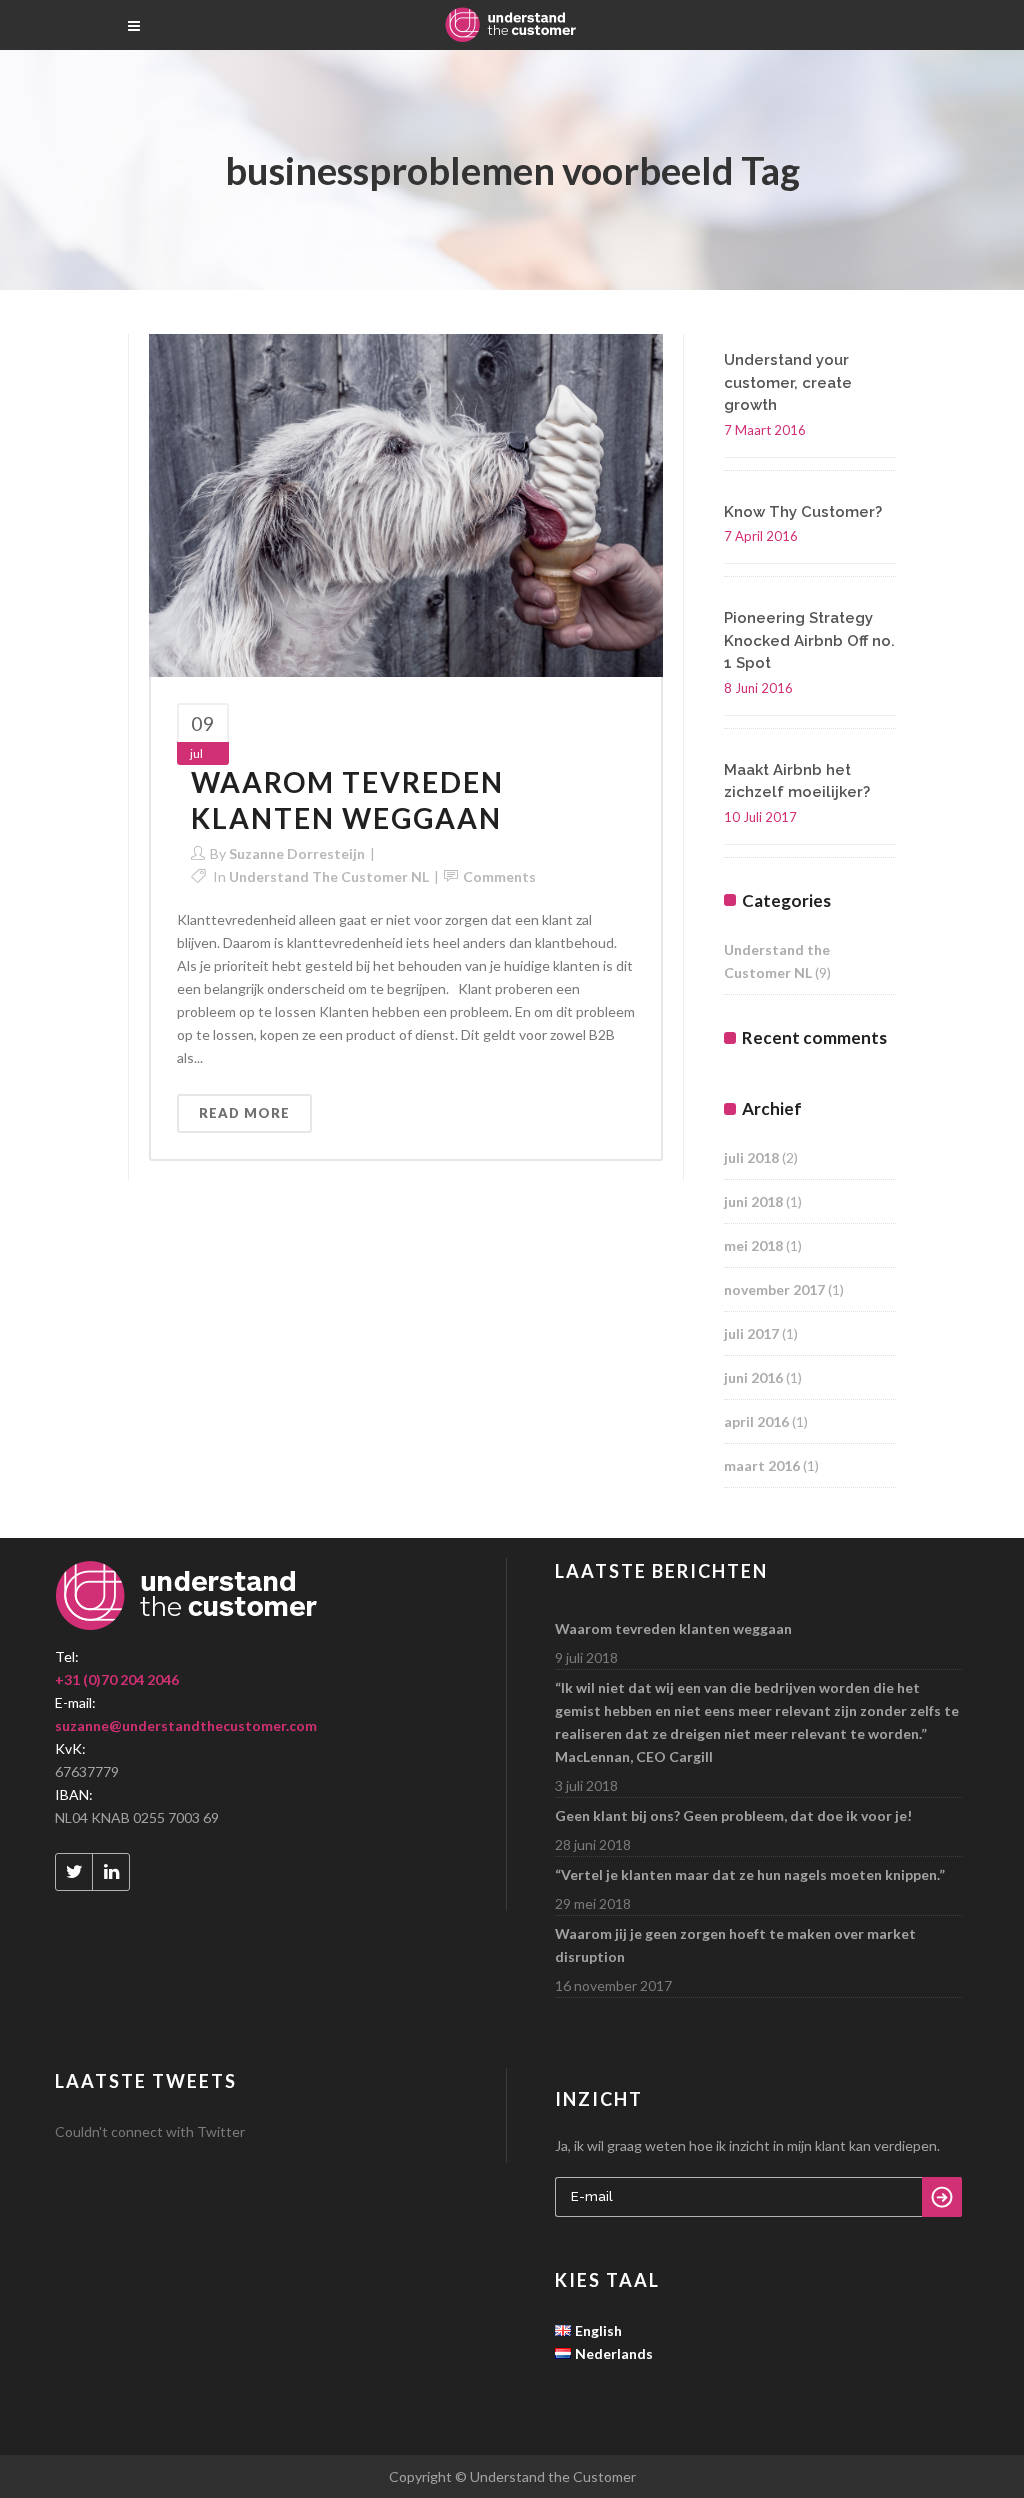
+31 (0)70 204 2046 (117, 1679)
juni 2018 (753, 1201)
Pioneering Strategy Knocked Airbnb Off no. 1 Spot (809, 640)
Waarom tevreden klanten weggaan (347, 800)
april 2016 (756, 1421)
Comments (499, 876)
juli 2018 (751, 1157)
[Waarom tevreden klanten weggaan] (406, 503)
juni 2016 (753, 1377)
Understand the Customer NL (329, 876)
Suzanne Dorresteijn (297, 853)
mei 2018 (753, 1245)
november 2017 (774, 1289)
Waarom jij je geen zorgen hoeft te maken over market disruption (735, 1945)
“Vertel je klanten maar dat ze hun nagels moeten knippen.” (750, 1874)
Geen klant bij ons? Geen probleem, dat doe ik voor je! (733, 1815)
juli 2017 (751, 1333)
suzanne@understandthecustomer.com (186, 1725)
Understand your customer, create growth (788, 382)
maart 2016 (762, 1465)
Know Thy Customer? (803, 512)
